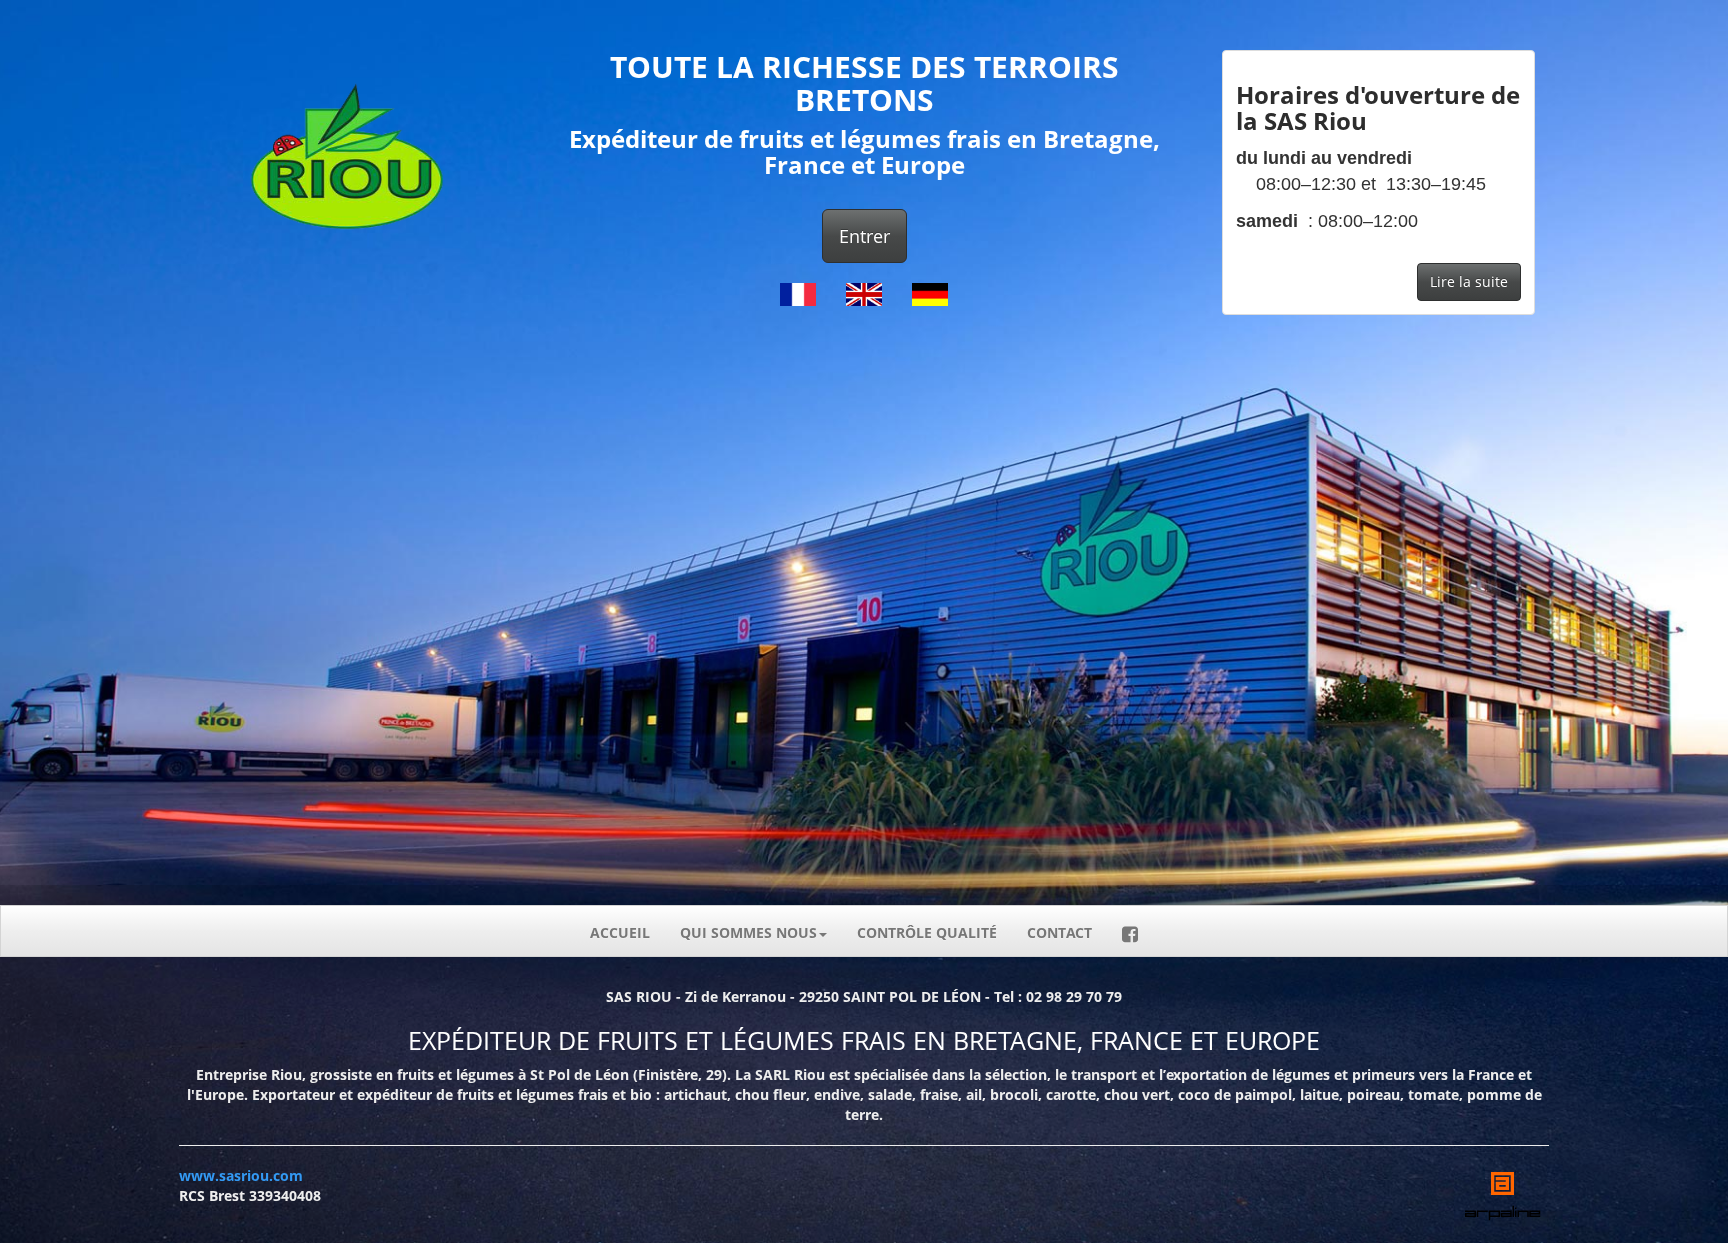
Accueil (620, 932)
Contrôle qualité (927, 932)
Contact (1059, 932)
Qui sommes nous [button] (748, 932)
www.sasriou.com (241, 1175)
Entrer (864, 236)
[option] (1378, 192)
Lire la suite (1469, 281)
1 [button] (1363, 680)
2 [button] (1393, 680)
